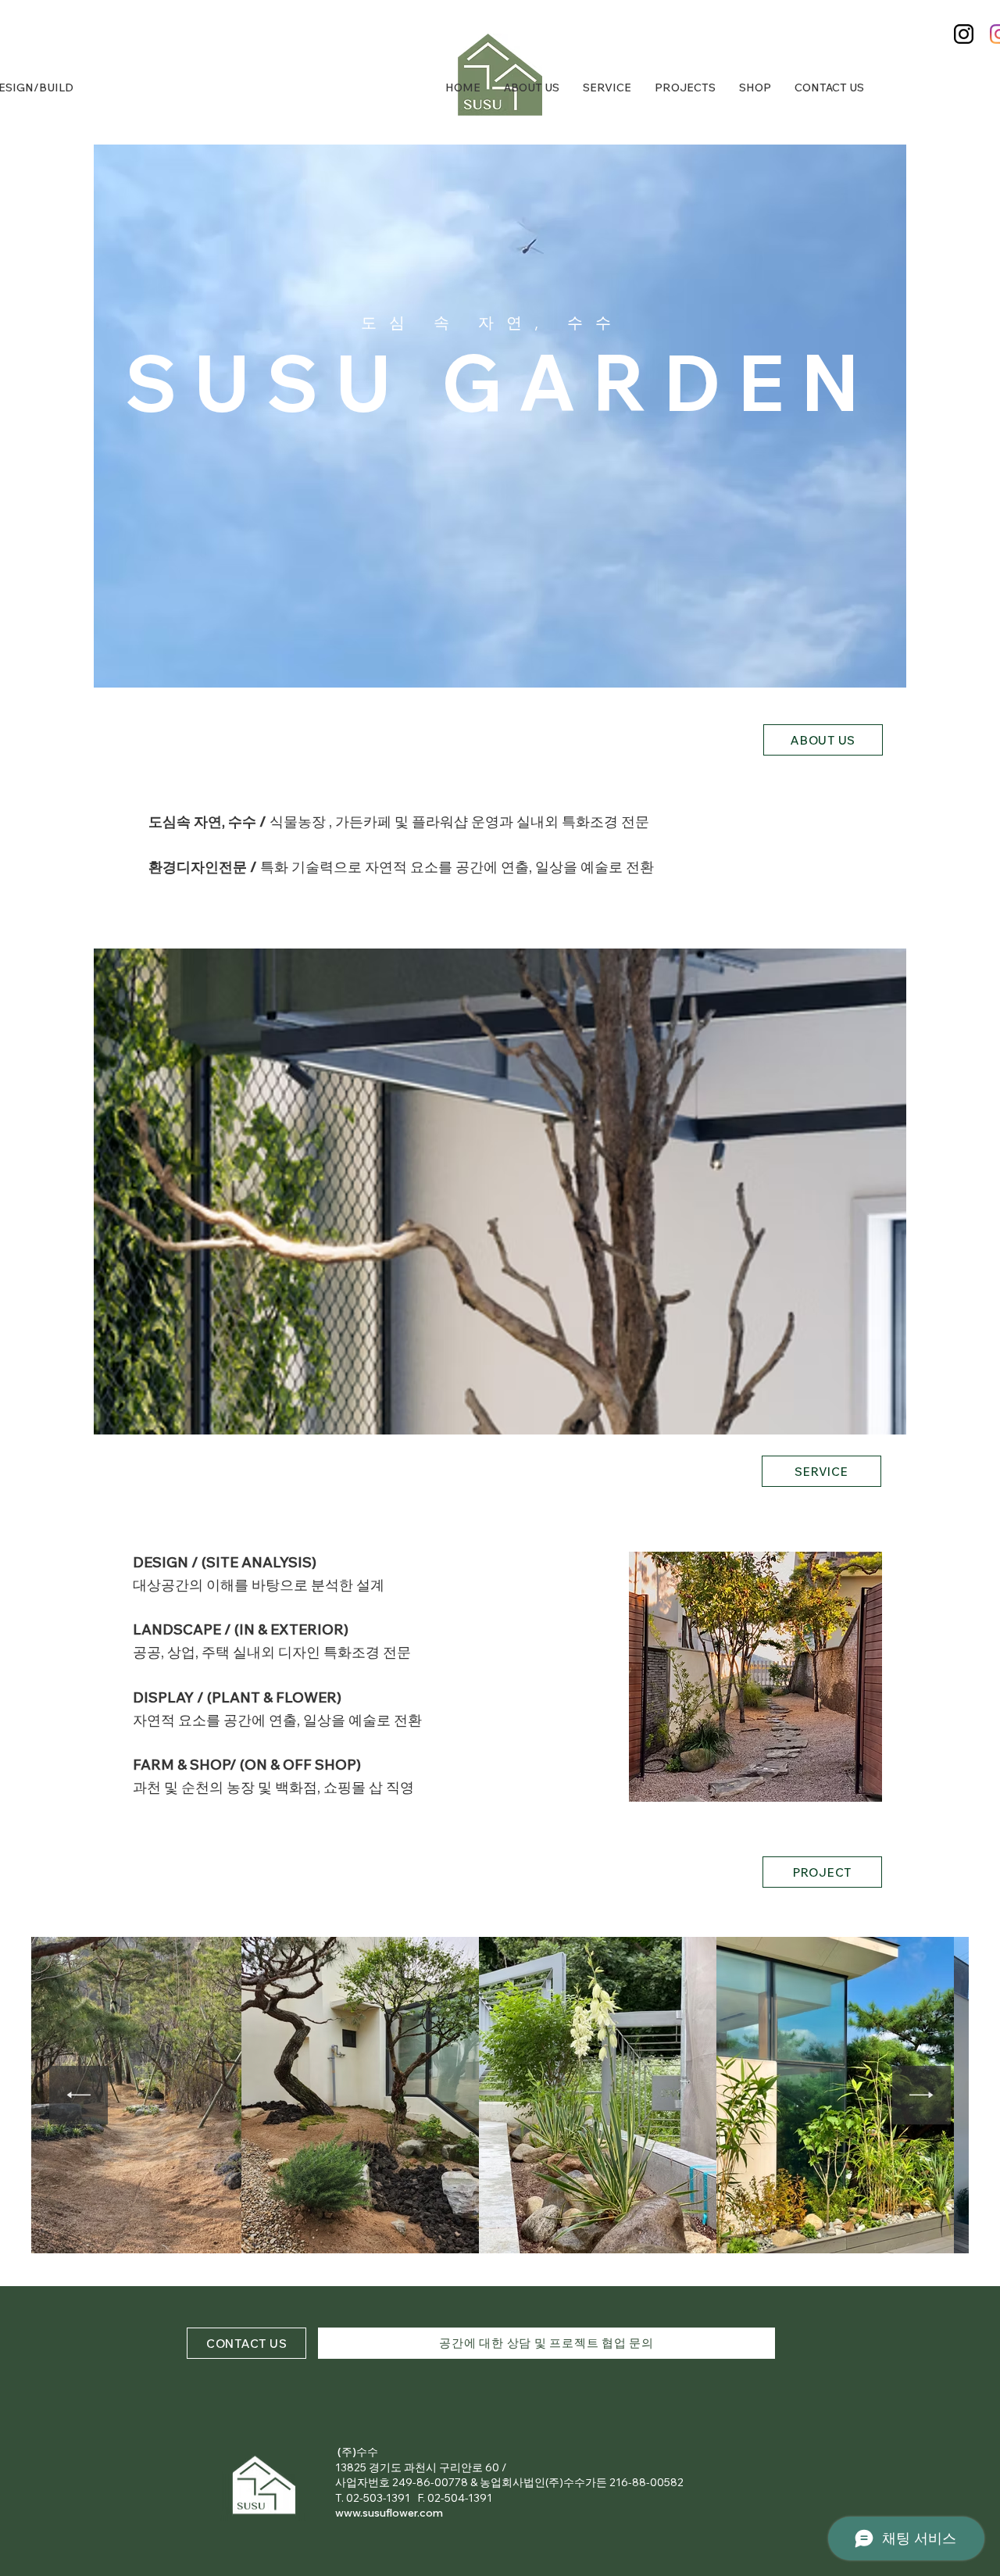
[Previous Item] (79, 2095)
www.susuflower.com (389, 2513)
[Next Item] (921, 2095)
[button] (755, 1677)
